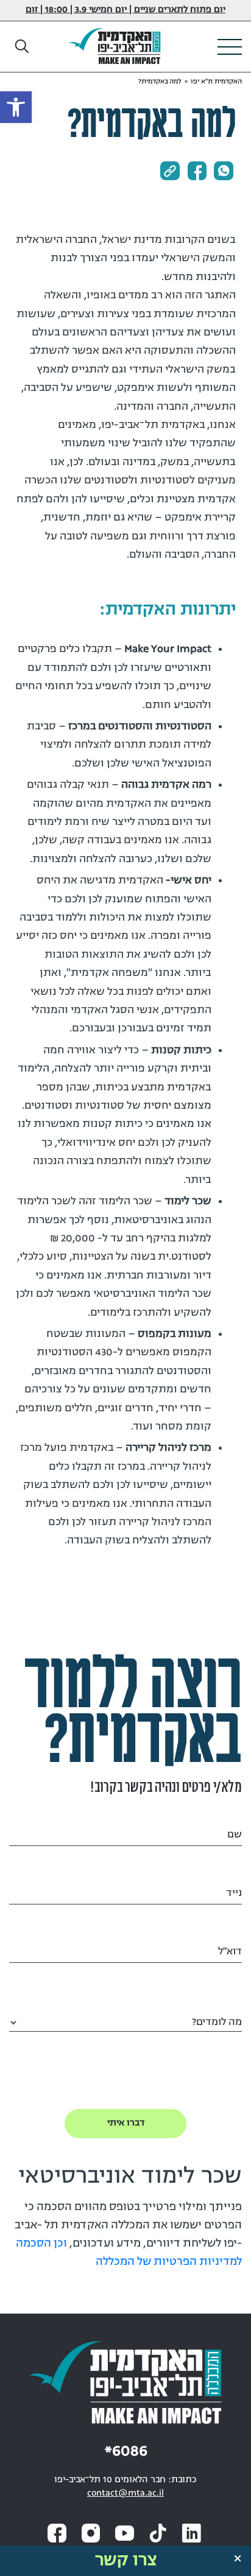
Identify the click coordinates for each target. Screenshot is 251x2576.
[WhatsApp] (224, 171)
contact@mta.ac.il (125, 2494)
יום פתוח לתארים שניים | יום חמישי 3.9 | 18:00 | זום (125, 10)
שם (235, 1835)
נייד (234, 1893)
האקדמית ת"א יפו (216, 82)
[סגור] (238, 2558)
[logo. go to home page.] (119, 47)
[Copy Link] (170, 171)
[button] (23, 47)
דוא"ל (230, 1952)
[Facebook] (197, 171)
